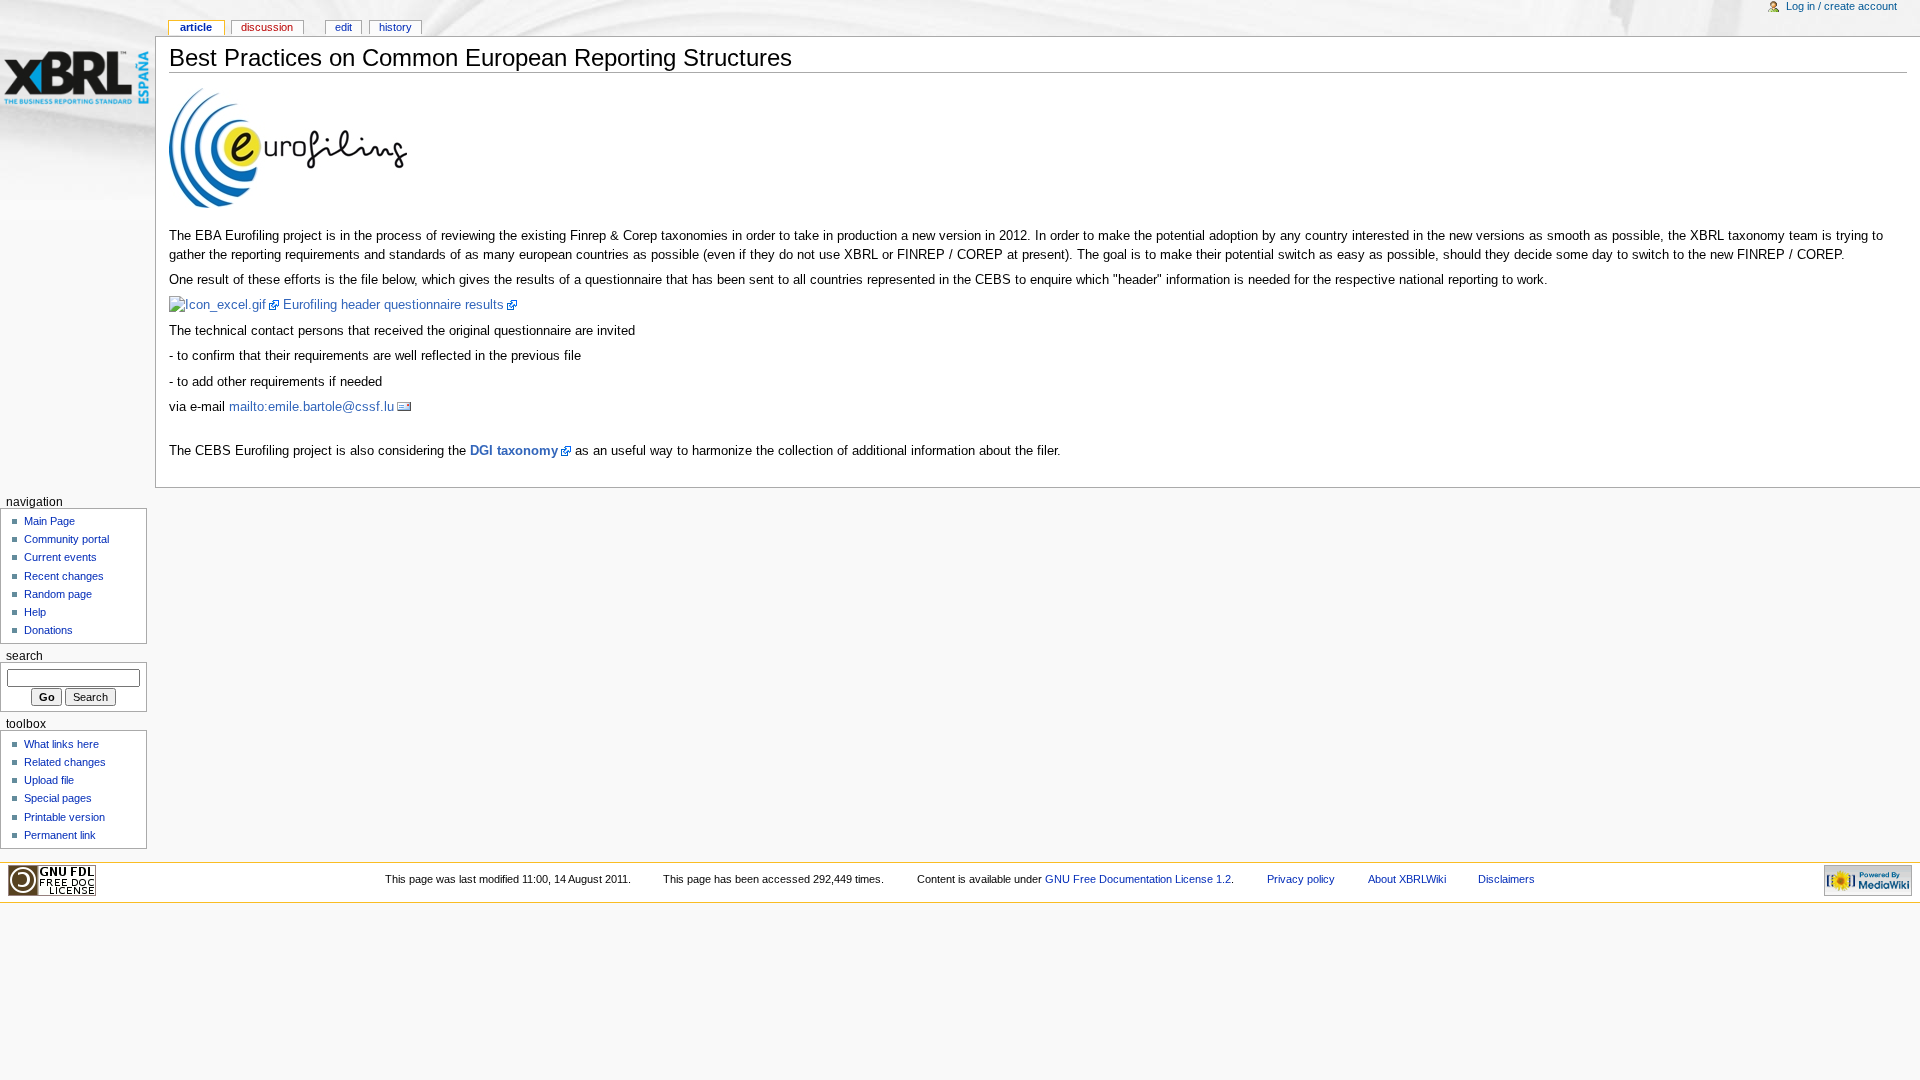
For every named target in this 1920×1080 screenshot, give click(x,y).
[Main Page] (77, 77)
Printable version (64, 817)
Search (24, 656)
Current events (60, 557)
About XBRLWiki (1407, 879)
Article (196, 27)
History (395, 27)
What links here (61, 744)
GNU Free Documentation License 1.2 (1138, 879)
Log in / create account (1841, 6)
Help (35, 612)
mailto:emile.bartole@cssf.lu (311, 407)
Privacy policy (1301, 879)
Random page (58, 594)
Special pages (58, 798)
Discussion (267, 27)
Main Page (49, 521)
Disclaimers (1506, 879)
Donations (48, 630)
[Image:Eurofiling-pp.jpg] (288, 147)
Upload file (49, 780)
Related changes (65, 762)
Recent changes (64, 576)
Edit (343, 27)
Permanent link (60, 835)
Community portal (66, 539)
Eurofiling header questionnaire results (393, 305)
